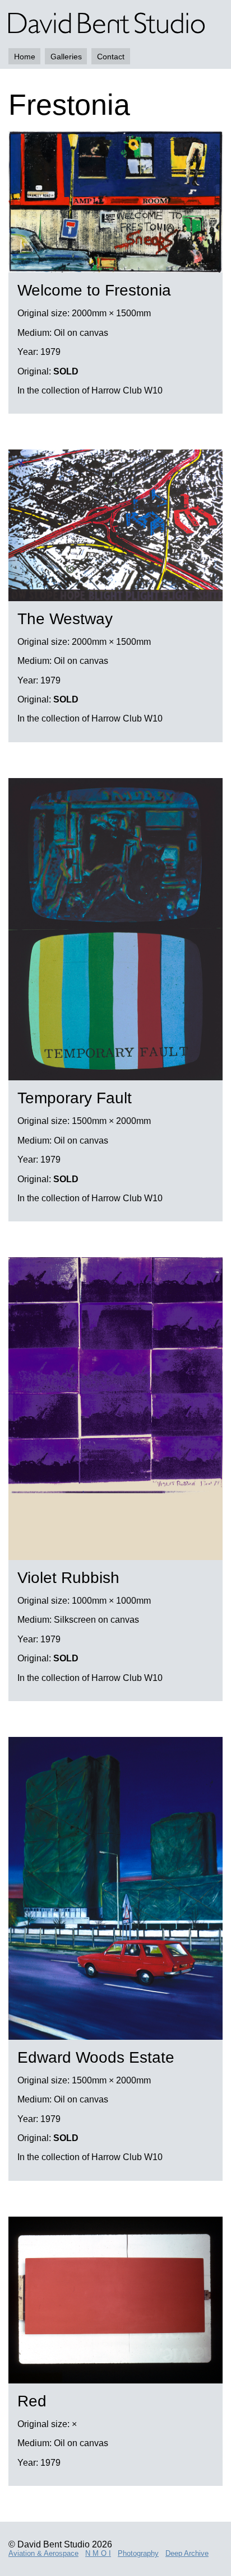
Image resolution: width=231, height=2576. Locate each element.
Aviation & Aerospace (43, 2553)
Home (25, 57)
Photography (138, 2553)
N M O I (98, 2553)
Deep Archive (187, 2553)
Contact (111, 57)
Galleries (66, 57)
